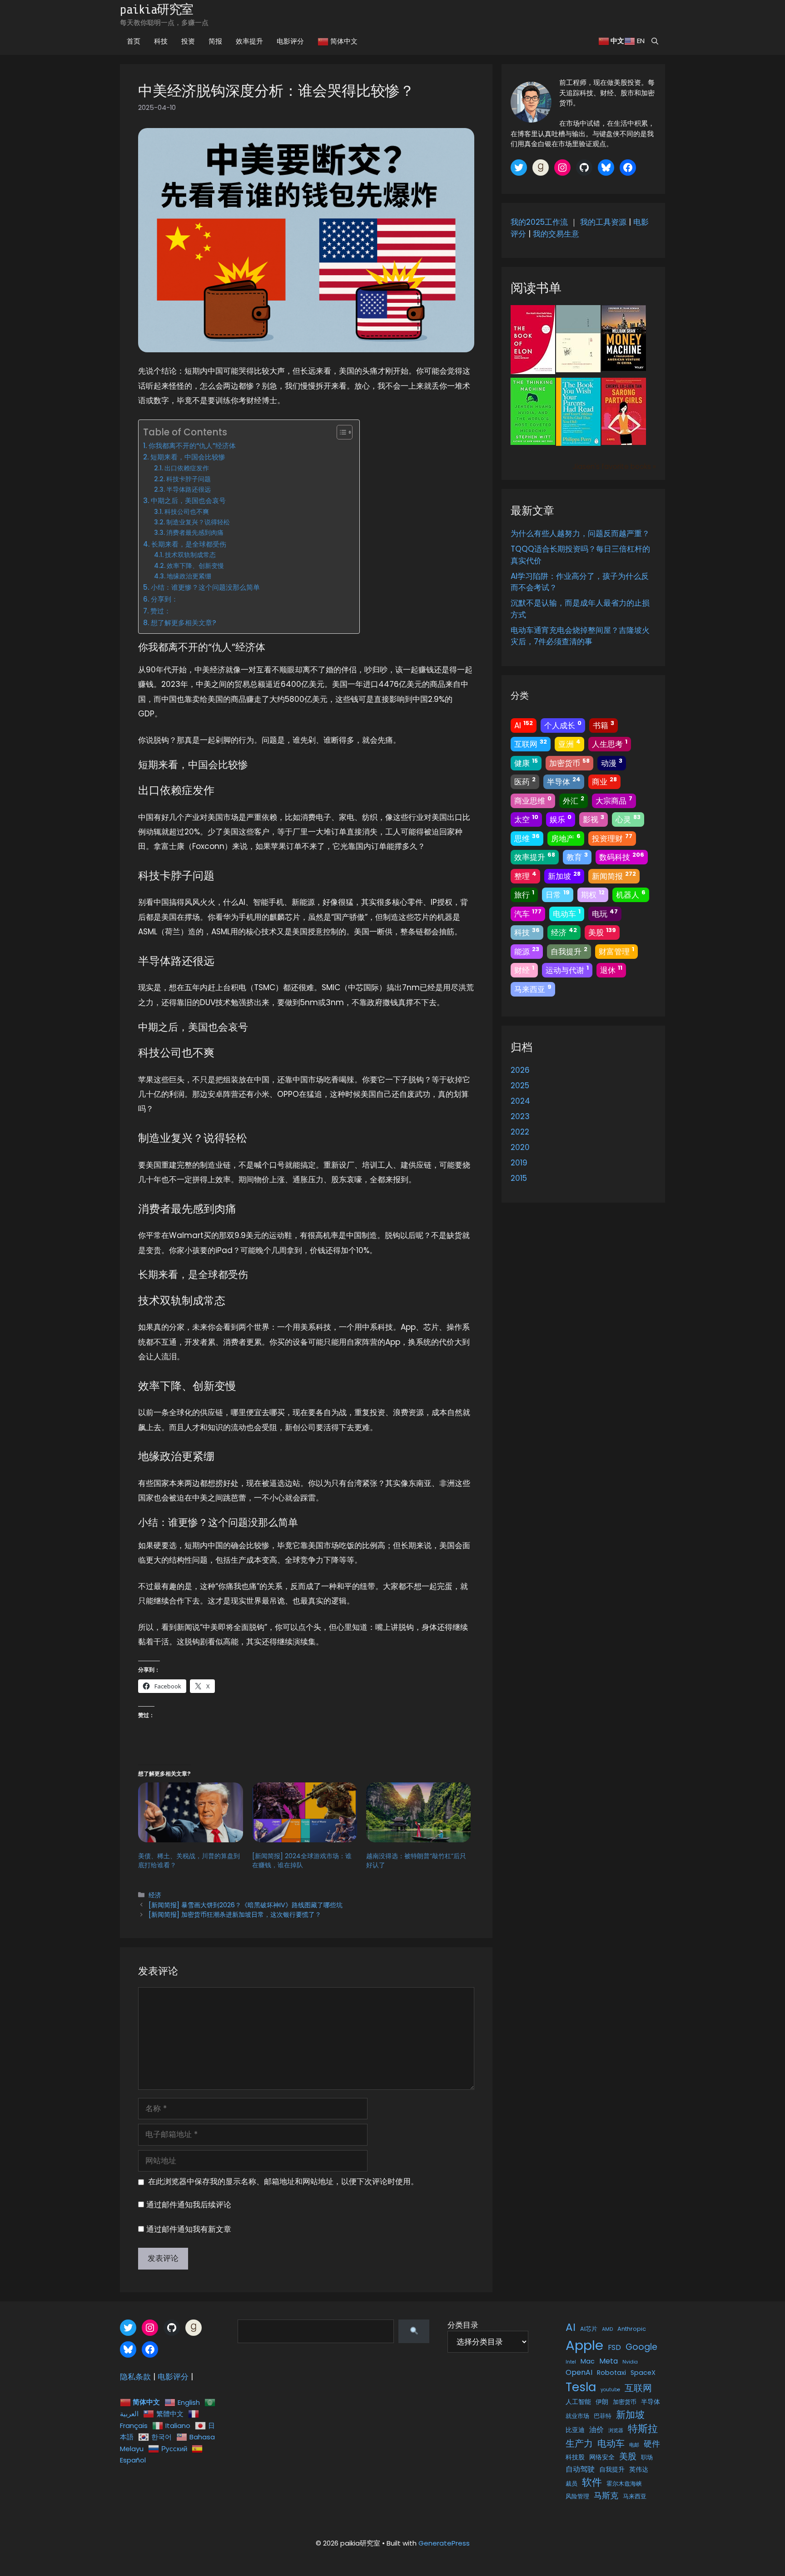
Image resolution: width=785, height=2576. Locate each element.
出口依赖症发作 (187, 468)
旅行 (524, 894)
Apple (584, 2345)
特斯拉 (643, 2429)
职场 (647, 2457)
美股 (602, 932)
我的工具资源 (603, 222)
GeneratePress (444, 2543)
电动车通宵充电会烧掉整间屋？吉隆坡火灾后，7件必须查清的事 (580, 636)
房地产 (566, 838)
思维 (527, 838)
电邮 (634, 2445)
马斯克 (606, 2495)
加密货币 (569, 763)
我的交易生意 (556, 234)
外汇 (574, 800)
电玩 (605, 913)
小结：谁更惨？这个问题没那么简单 (205, 587)
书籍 (604, 725)
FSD (614, 2347)
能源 (527, 951)
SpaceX (643, 2373)
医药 (525, 781)
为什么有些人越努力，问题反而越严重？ (580, 533)
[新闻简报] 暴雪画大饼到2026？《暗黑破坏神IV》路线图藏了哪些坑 (246, 1905)
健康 (526, 763)
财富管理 (616, 951)
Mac (588, 2361)
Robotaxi (611, 2373)
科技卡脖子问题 (189, 479)
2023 (520, 1116)
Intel (571, 2362)
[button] (655, 41)
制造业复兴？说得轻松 (198, 522)
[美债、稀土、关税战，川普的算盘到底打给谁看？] (191, 1812)
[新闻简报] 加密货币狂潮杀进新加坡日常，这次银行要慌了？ (235, 1915)
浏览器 (616, 2430)
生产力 (579, 2443)
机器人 (631, 894)
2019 (519, 1163)
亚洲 (569, 744)
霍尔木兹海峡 (624, 2484)
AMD (607, 2329)
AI (524, 725)
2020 (520, 1147)
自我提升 (569, 951)
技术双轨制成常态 (190, 555)
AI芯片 (589, 2329)
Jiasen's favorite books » (614, 466)
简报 (215, 41)
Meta (609, 2361)
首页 (134, 41)
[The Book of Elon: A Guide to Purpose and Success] (533, 371)
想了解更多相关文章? (184, 623)
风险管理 (577, 2496)
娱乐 (561, 819)
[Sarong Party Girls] (624, 442)
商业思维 (533, 800)
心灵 (628, 819)
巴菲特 (603, 2416)
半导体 (564, 781)
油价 (596, 2430)
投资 (188, 41)
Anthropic (632, 2329)
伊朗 (602, 2402)
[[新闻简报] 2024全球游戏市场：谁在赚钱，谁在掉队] (305, 1812)
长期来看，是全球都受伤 (189, 544)
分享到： (164, 599)
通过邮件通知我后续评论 (189, 2205)
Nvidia (630, 2362)
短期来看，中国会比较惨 (188, 457)
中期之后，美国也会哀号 (188, 501)
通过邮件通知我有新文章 (189, 2229)
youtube (610, 2390)
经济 (155, 1895)
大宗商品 (614, 800)
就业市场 (577, 2416)
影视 (594, 819)
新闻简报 (614, 876)
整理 (525, 876)
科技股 (575, 2457)
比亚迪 (575, 2430)
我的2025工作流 (539, 222)
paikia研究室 (157, 10)
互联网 (531, 744)
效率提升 (249, 41)
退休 (611, 970)
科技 (161, 41)
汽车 (528, 913)
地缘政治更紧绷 (189, 576)
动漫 (612, 763)
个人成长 (563, 725)
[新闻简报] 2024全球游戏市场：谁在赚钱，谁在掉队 (302, 1860)
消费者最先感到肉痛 (195, 533)
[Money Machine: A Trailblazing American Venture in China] (624, 368)
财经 (524, 970)
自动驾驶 (580, 2469)
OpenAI (579, 2372)
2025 (520, 1086)
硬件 (652, 2444)
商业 (604, 781)
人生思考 (610, 744)
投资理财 (612, 838)
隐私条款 (135, 2377)
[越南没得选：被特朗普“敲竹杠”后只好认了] (419, 1812)
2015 (519, 1178)
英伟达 (639, 2469)
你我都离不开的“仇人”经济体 (192, 446)
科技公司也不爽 (187, 512)
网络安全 (602, 2457)
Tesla (581, 2387)
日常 (558, 894)
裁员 (571, 2484)
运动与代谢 (567, 970)
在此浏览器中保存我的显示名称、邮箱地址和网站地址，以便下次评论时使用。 (283, 2181)
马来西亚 (533, 989)
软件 (592, 2482)
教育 (577, 857)
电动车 (567, 913)
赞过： (161, 611)
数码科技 (622, 857)
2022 (520, 1132)
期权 (593, 894)
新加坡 (564, 876)
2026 (520, 1070)
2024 (520, 1101)
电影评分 (290, 41)
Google (641, 2347)
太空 (526, 819)
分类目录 (463, 2325)
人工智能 (578, 2402)
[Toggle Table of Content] (340, 432)
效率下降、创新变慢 (195, 566)
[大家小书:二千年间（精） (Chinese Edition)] (578, 370)
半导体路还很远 (189, 490)
